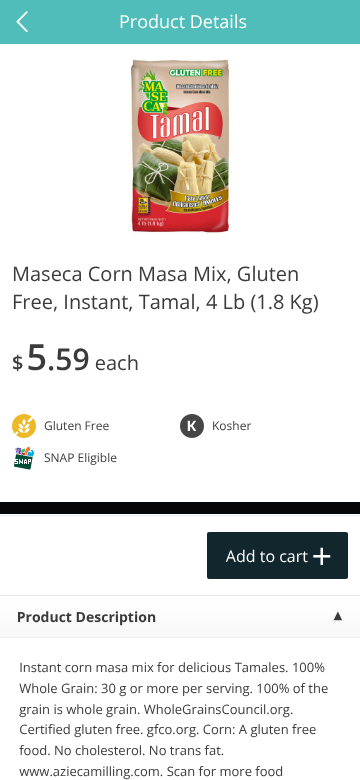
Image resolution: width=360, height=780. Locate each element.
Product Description (86, 617)
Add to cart (267, 556)
